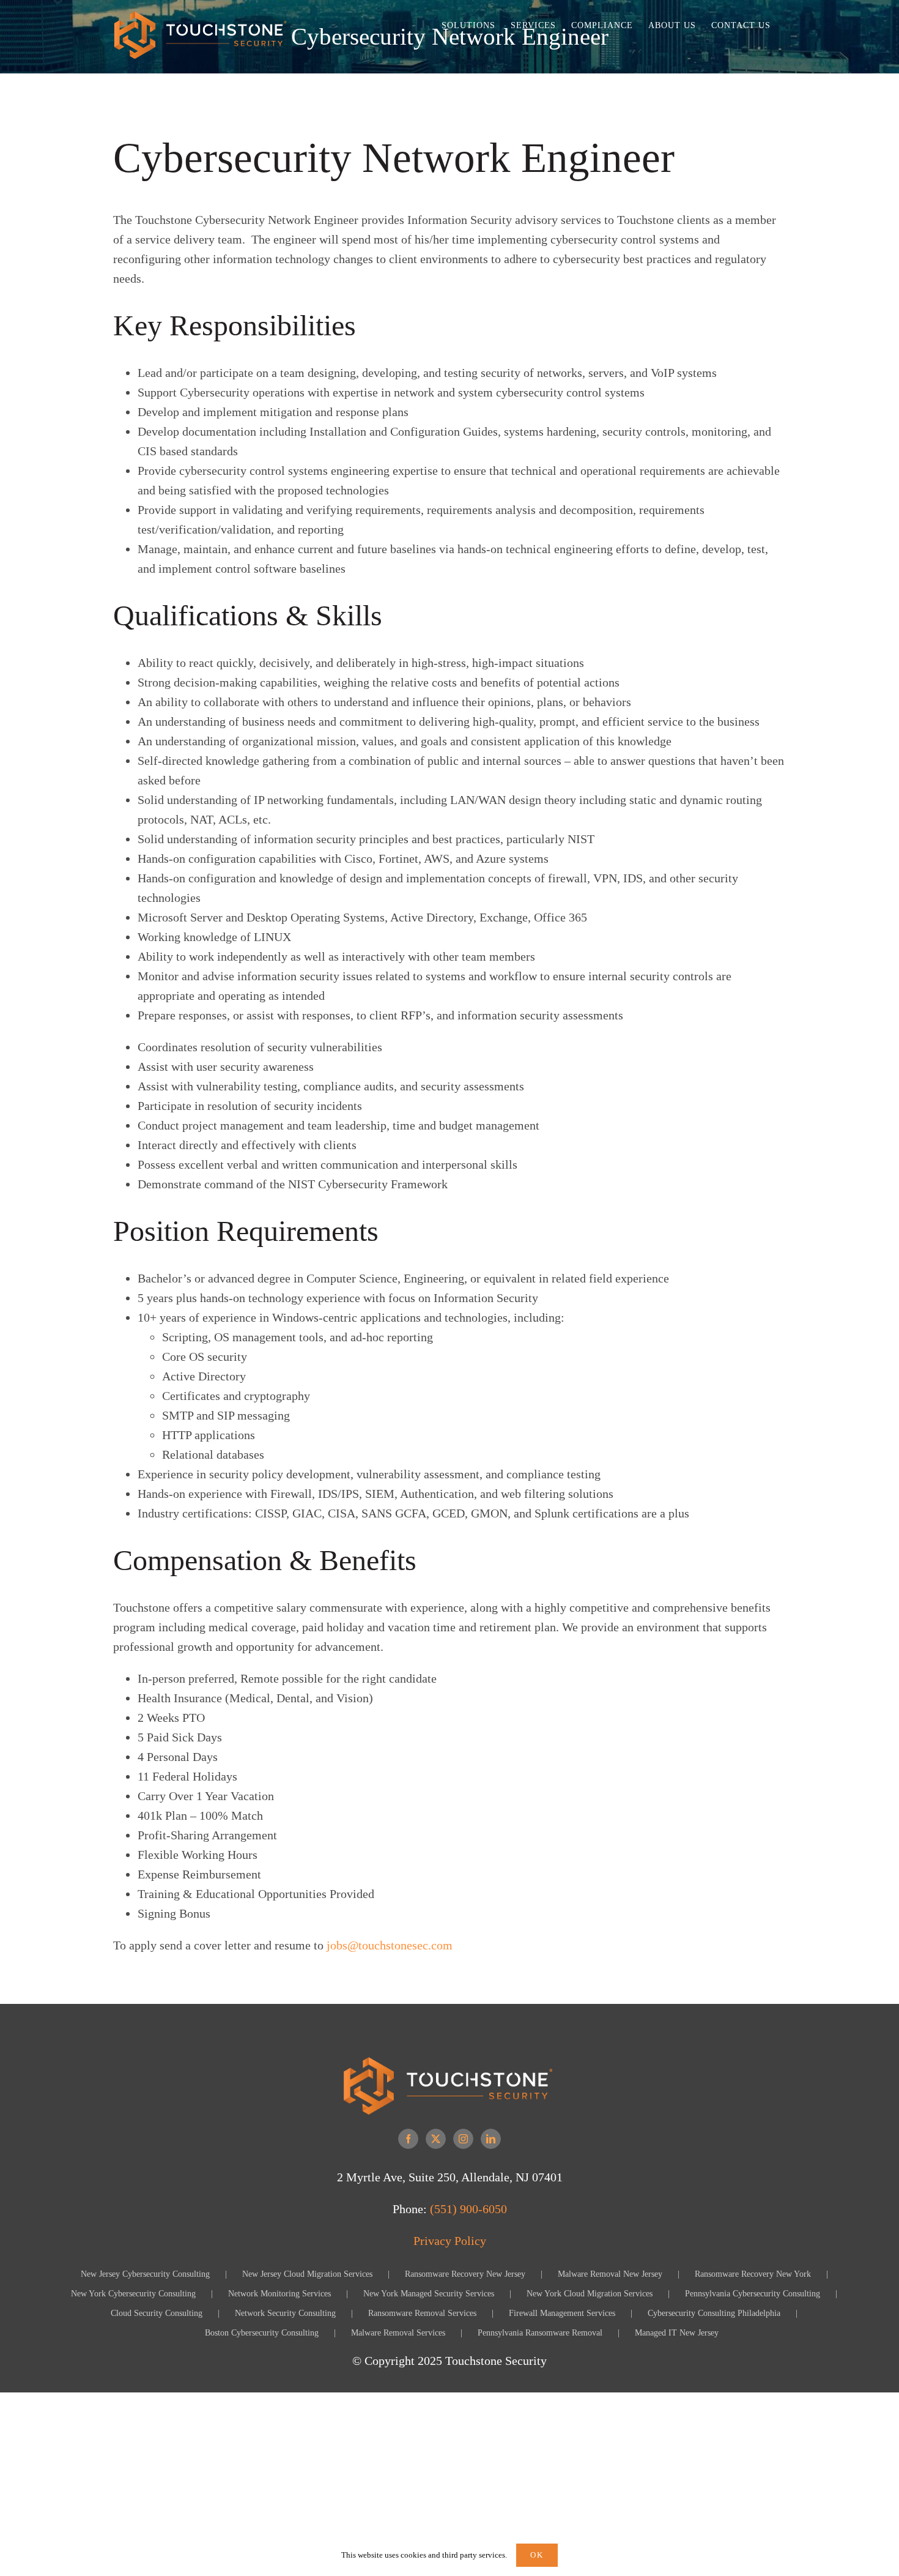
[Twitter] (436, 2139)
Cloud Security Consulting (157, 2313)
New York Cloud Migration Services (590, 2294)
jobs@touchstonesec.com (390, 1945)
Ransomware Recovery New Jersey (465, 2274)
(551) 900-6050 (468, 2209)
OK (537, 2555)
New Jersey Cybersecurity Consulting (145, 2274)
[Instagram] (463, 2139)
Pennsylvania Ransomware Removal (540, 2333)
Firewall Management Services (562, 2313)
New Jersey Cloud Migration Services (307, 2274)
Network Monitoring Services (279, 2294)
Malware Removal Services (398, 2333)
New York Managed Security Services (429, 2294)
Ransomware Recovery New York (753, 2274)
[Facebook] (408, 2139)
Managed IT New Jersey (677, 2333)
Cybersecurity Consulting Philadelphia (714, 2313)
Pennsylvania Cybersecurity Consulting (753, 2294)
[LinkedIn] (491, 2139)
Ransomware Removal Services (422, 2313)
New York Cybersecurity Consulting (133, 2294)
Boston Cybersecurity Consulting (262, 2333)
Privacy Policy (450, 2241)
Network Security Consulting (285, 2313)
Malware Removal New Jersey (610, 2274)
